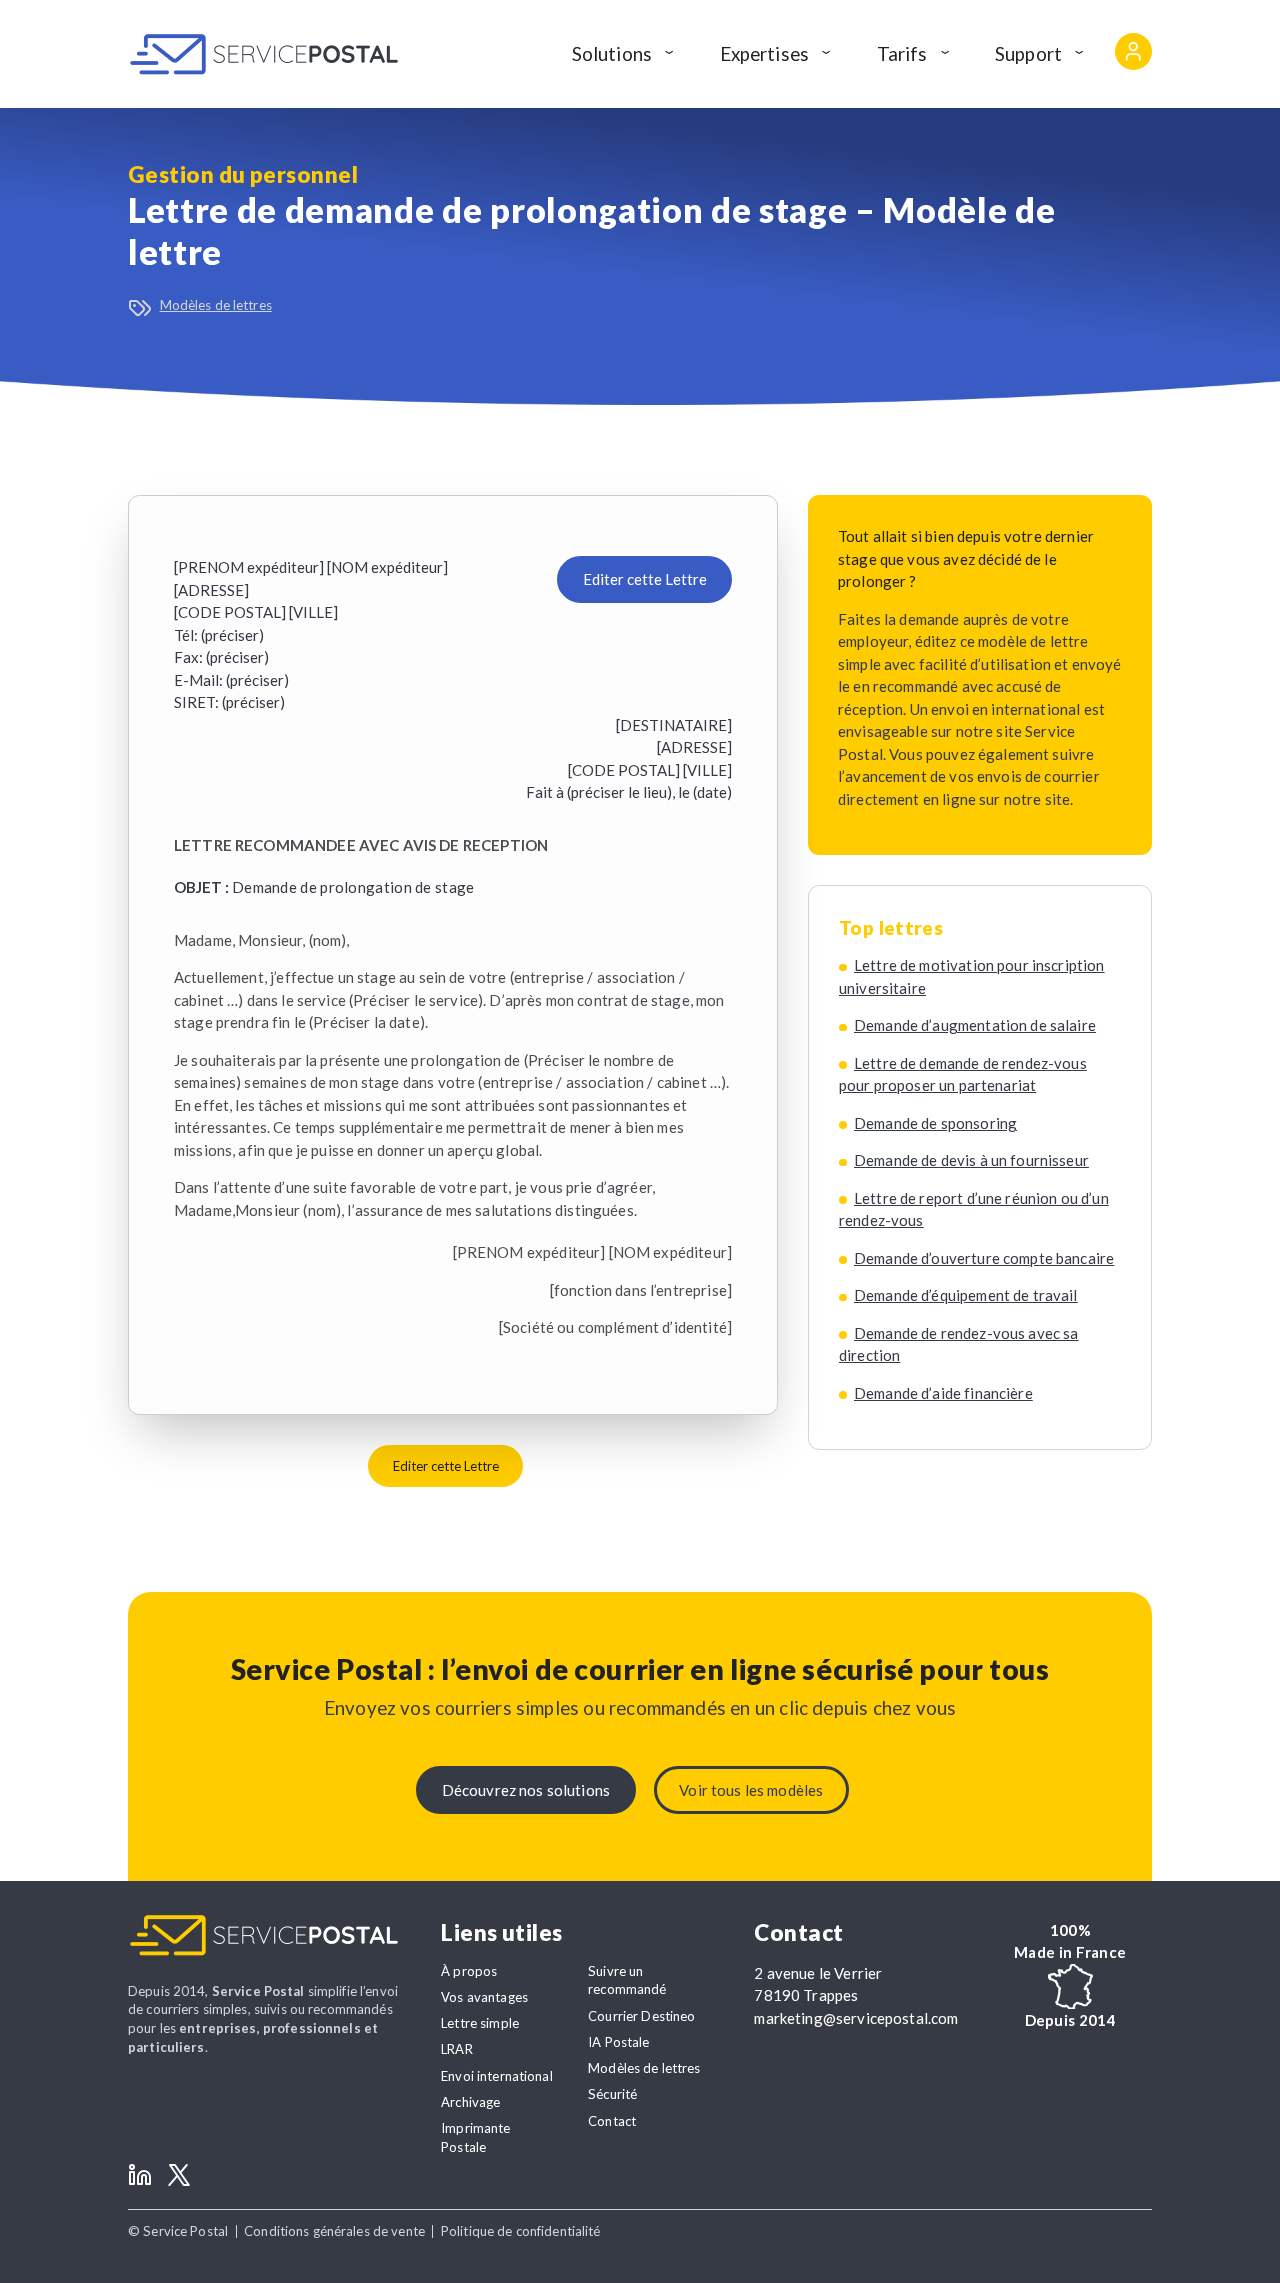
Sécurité (612, 2094)
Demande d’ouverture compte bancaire (984, 1258)
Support (1028, 53)
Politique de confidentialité (521, 2231)
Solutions (612, 53)
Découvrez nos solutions (526, 1790)
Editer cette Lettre (645, 579)
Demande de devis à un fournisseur (971, 1160)
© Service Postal (178, 2231)
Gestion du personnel (243, 174)
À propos (469, 1971)
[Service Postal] (264, 54)
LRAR (457, 2049)
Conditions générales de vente (334, 2231)
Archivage (470, 2102)
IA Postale (618, 2042)
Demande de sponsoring (935, 1123)
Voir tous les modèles (751, 1790)
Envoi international (497, 2076)
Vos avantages (484, 1997)
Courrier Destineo (641, 2016)
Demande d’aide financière (943, 1393)
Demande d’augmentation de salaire (975, 1025)
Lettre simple (480, 2023)
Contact (612, 2121)
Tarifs (902, 53)
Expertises (765, 53)
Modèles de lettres (216, 305)
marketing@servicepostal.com (856, 2018)
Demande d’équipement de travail (966, 1295)
